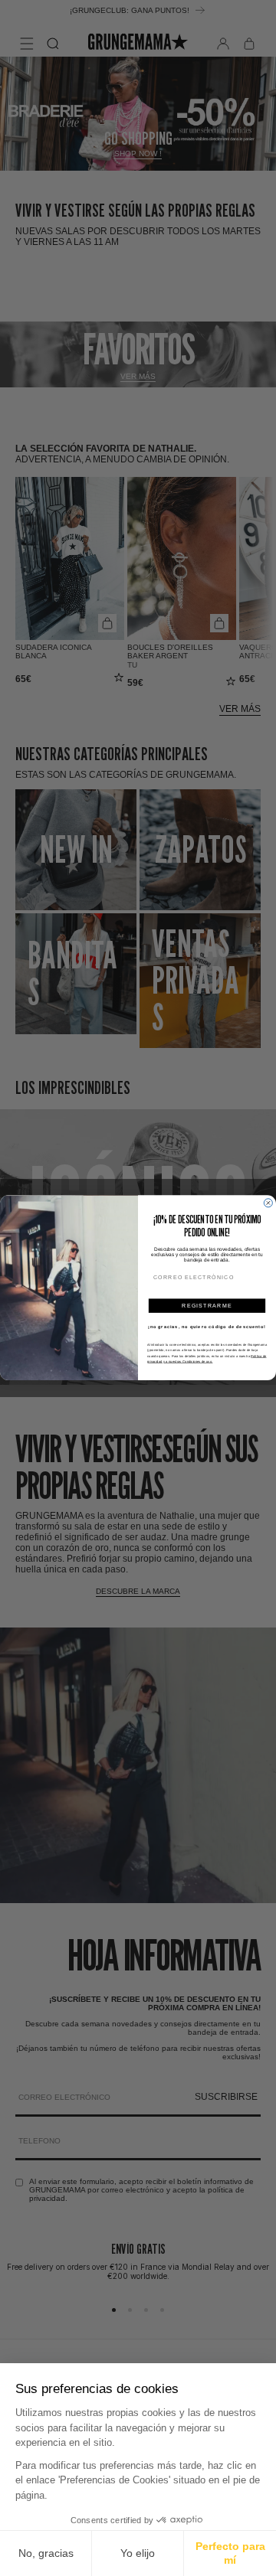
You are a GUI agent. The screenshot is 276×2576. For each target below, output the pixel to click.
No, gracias (46, 2553)
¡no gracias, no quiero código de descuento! (207, 1327)
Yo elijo (138, 2553)
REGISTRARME (207, 1306)
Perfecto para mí (230, 2553)
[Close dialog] (268, 1203)
